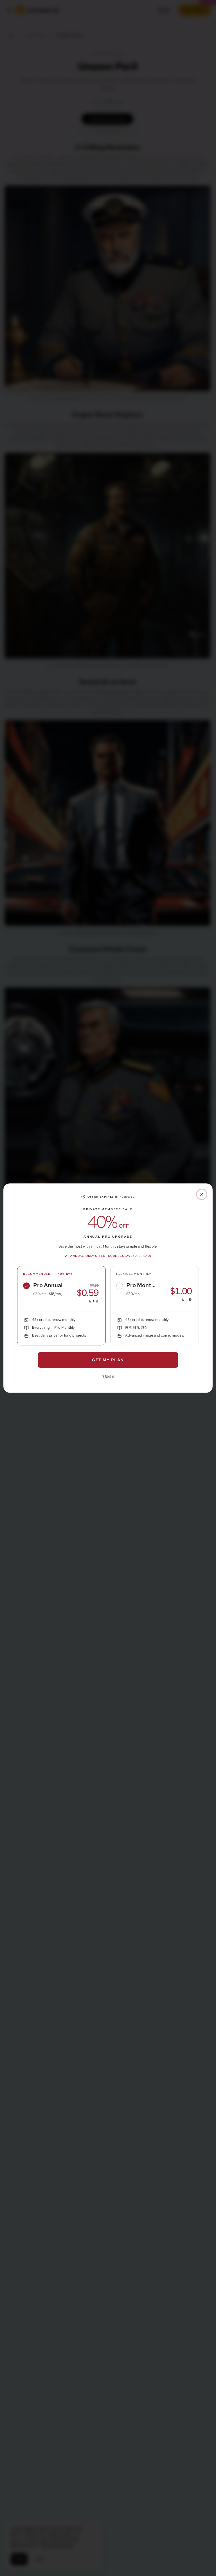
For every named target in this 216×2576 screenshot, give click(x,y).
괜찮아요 (108, 1377)
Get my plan (108, 1360)
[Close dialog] (202, 1194)
